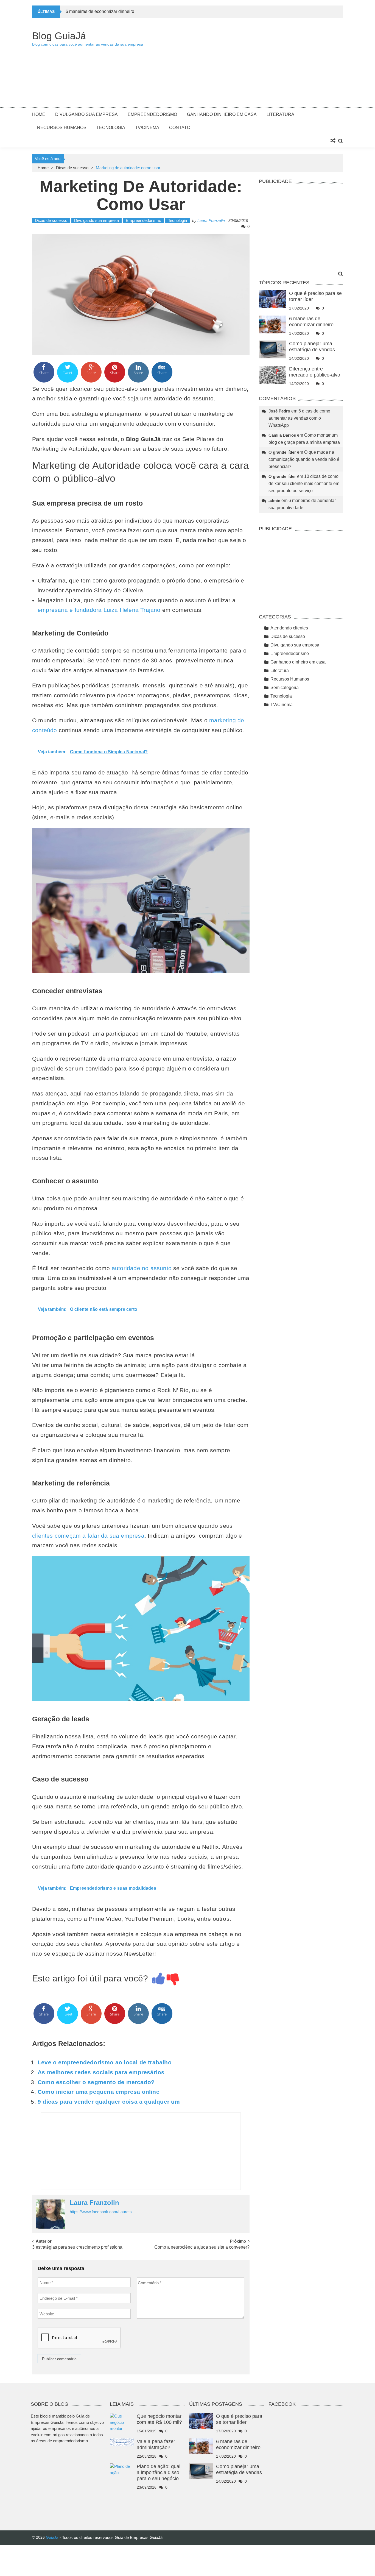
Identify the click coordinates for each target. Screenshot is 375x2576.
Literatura (280, 114)
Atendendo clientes (289, 628)
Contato (180, 128)
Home (39, 114)
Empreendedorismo (152, 114)
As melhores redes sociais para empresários (101, 2072)
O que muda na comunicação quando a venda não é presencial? (304, 459)
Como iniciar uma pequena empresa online (99, 2092)
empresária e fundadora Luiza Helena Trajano (99, 610)
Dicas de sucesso (72, 168)
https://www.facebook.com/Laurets (101, 2212)
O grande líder (282, 452)
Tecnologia (111, 128)
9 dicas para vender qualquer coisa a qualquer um (109, 2102)
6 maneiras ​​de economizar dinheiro (100, 11)
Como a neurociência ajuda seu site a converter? (202, 2247)
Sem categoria (285, 688)
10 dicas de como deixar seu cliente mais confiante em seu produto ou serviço (304, 483)
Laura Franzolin (211, 221)
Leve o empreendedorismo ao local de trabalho (105, 2062)
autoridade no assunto (142, 1268)
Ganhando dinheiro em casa (222, 114)
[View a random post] (333, 141)
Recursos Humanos (62, 128)
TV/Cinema (147, 128)
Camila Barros (282, 435)
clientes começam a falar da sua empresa (88, 1536)
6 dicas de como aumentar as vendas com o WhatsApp (299, 418)
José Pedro (279, 411)
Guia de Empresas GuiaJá (139, 2537)
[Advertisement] (243, 65)
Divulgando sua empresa (86, 114)
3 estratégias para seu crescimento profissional (78, 2247)
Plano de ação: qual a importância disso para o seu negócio (159, 2472)
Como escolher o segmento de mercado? (96, 2082)
